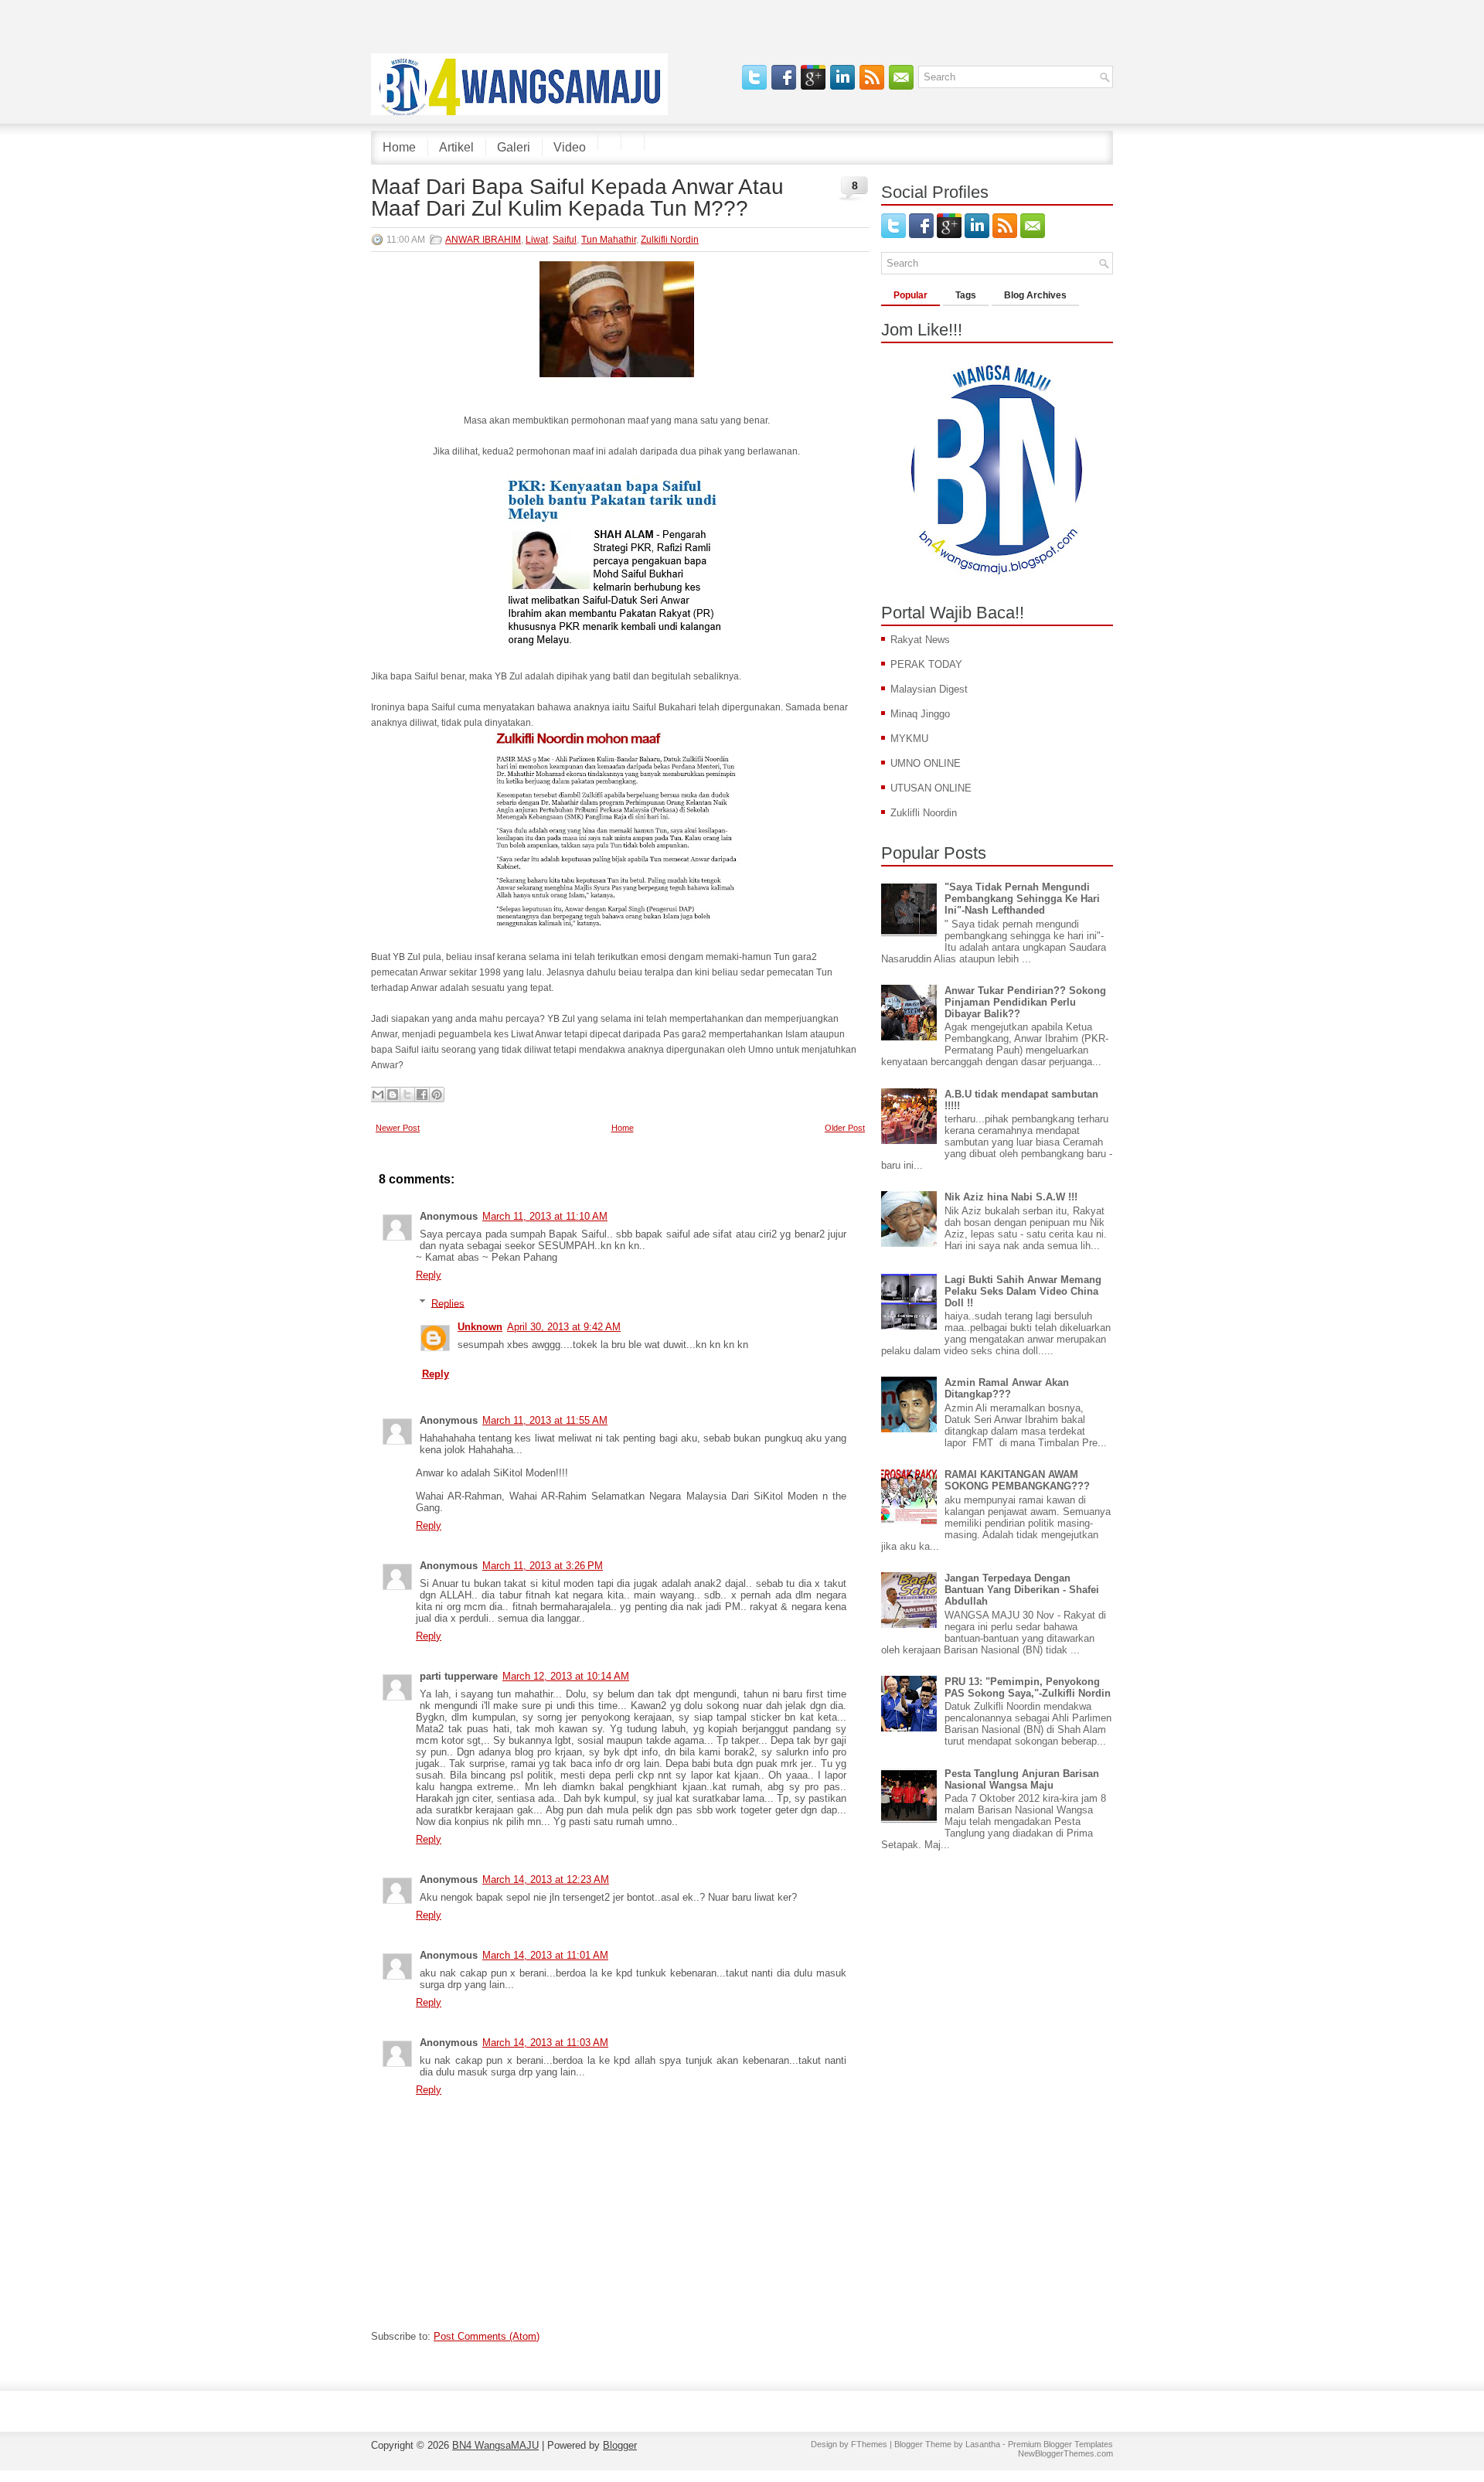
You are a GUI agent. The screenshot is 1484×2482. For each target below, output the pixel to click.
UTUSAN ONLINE (931, 788)
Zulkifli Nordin (670, 240)
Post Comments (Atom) (487, 2336)
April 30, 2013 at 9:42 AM (564, 1327)
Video (570, 147)
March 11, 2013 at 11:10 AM (545, 1216)
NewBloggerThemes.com (1065, 2453)
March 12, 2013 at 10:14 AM (566, 1676)
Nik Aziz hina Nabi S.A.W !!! (1011, 1197)
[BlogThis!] (393, 1095)
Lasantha (983, 2444)
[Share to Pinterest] (437, 1095)
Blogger (620, 2445)
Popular (910, 295)
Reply (429, 1275)
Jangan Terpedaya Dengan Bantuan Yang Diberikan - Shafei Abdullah (1022, 1590)
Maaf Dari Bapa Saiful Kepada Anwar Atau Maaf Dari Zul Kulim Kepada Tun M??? (577, 198)
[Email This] (378, 1095)
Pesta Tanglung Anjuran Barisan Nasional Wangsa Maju (1022, 1779)
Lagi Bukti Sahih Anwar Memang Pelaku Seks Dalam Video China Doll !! (1023, 1291)
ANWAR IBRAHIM (483, 240)
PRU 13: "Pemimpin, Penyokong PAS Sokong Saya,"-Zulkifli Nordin (1028, 1687)
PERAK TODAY (926, 664)
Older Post (845, 1128)
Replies (448, 1303)
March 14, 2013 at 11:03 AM (545, 2043)
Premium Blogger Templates (1060, 2444)
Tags (966, 295)
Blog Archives (1035, 295)
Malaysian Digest (929, 689)
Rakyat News (920, 640)
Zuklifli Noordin (924, 813)
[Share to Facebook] (422, 1095)
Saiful (565, 240)
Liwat (537, 240)
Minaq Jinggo (920, 714)
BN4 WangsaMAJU (495, 2445)
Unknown (480, 1327)
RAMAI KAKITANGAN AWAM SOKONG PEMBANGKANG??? (1017, 1480)
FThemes (869, 2444)
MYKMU (909, 739)
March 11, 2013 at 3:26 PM (543, 1566)
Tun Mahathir (609, 240)
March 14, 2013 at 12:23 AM (546, 1879)
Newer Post (398, 1128)
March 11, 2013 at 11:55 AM (545, 1420)
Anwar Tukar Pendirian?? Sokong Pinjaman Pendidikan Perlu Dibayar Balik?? (1025, 1002)
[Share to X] (407, 1095)
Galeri (514, 147)
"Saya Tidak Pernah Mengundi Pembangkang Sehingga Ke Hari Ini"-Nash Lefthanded (1022, 899)
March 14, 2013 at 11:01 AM (545, 1955)
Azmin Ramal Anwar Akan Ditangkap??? (1007, 1388)
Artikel (456, 147)
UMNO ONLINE (926, 763)
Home (399, 147)
